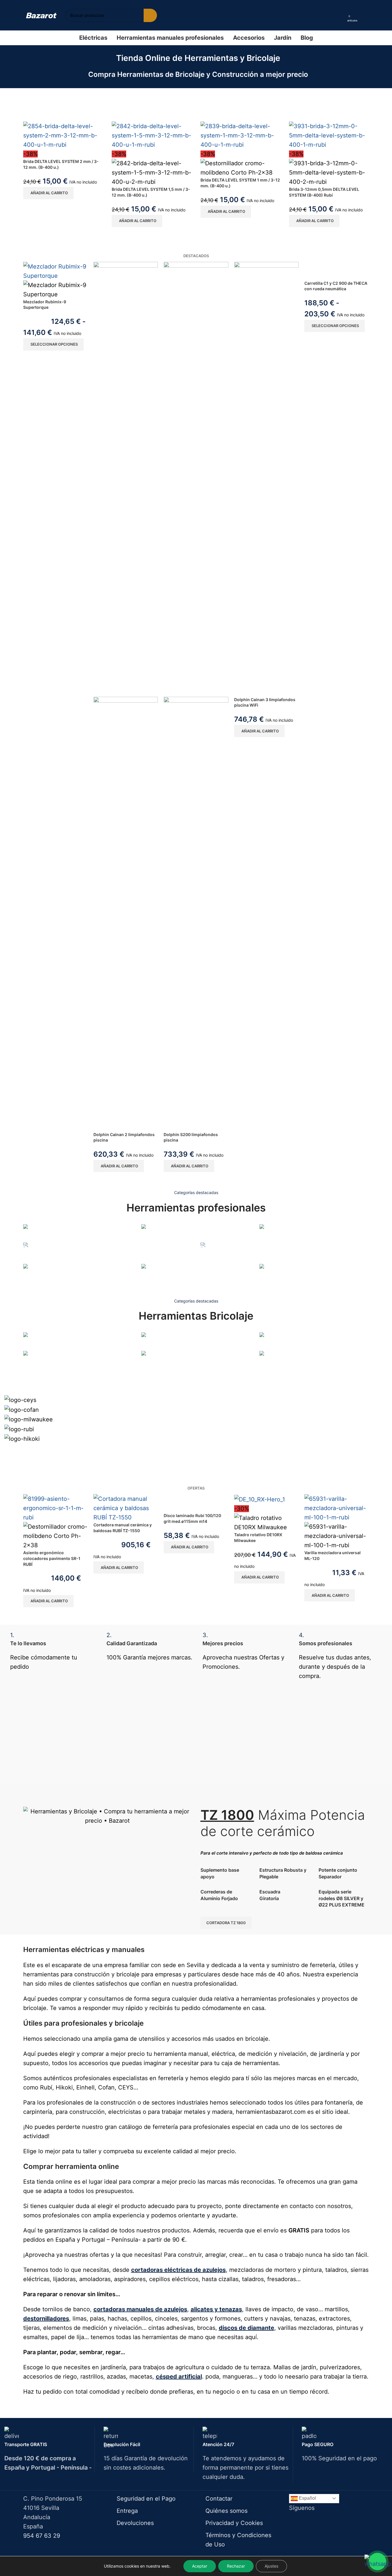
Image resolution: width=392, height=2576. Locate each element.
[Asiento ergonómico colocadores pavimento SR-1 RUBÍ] (55, 1508)
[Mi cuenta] (341, 15)
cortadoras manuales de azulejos (140, 2309)
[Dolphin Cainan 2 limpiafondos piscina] (126, 479)
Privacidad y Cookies (234, 2523)
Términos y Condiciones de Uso (238, 2540)
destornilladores (46, 2319)
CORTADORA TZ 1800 (226, 1923)
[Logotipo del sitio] (41, 15)
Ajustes (271, 2566)
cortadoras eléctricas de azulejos (178, 2270)
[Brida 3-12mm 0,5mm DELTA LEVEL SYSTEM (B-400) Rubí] (329, 135)
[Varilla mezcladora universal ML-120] (337, 1508)
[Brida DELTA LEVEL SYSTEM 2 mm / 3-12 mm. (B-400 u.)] (63, 135)
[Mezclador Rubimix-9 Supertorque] (55, 271)
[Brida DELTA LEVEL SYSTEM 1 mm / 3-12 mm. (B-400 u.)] (241, 135)
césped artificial (179, 2377)
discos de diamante (246, 2328)
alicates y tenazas (216, 2309)
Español (307, 2498)
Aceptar (200, 2566)
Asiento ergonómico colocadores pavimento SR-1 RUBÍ (52, 1558)
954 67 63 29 (42, 2536)
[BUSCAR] (150, 15)
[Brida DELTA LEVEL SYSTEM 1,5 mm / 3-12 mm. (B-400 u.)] (152, 135)
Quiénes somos (226, 2511)
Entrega (127, 2511)
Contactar (219, 2499)
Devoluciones (135, 2523)
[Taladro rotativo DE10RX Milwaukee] (260, 1499)
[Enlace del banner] (78, 1233)
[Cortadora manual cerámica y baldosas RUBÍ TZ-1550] (126, 1508)
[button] (48, 193)
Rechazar (236, 2566)
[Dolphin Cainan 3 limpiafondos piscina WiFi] (266, 479)
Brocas (31, 1370)
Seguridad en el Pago (146, 2499)
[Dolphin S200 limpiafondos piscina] (196, 479)
